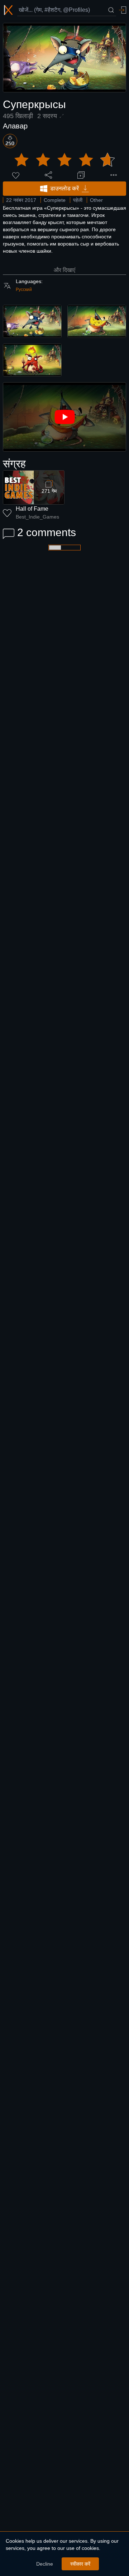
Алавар (15, 126)
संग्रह (14, 464)
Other (96, 200)
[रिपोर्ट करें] (114, 175)
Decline (45, 2564)
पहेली (78, 200)
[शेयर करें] (48, 175)
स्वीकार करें (80, 2564)
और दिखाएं (64, 270)
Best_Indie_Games (37, 517)
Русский (24, 290)
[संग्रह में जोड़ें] (81, 175)
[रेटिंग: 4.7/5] (64, 160)
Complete (55, 200)
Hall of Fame (32, 509)
